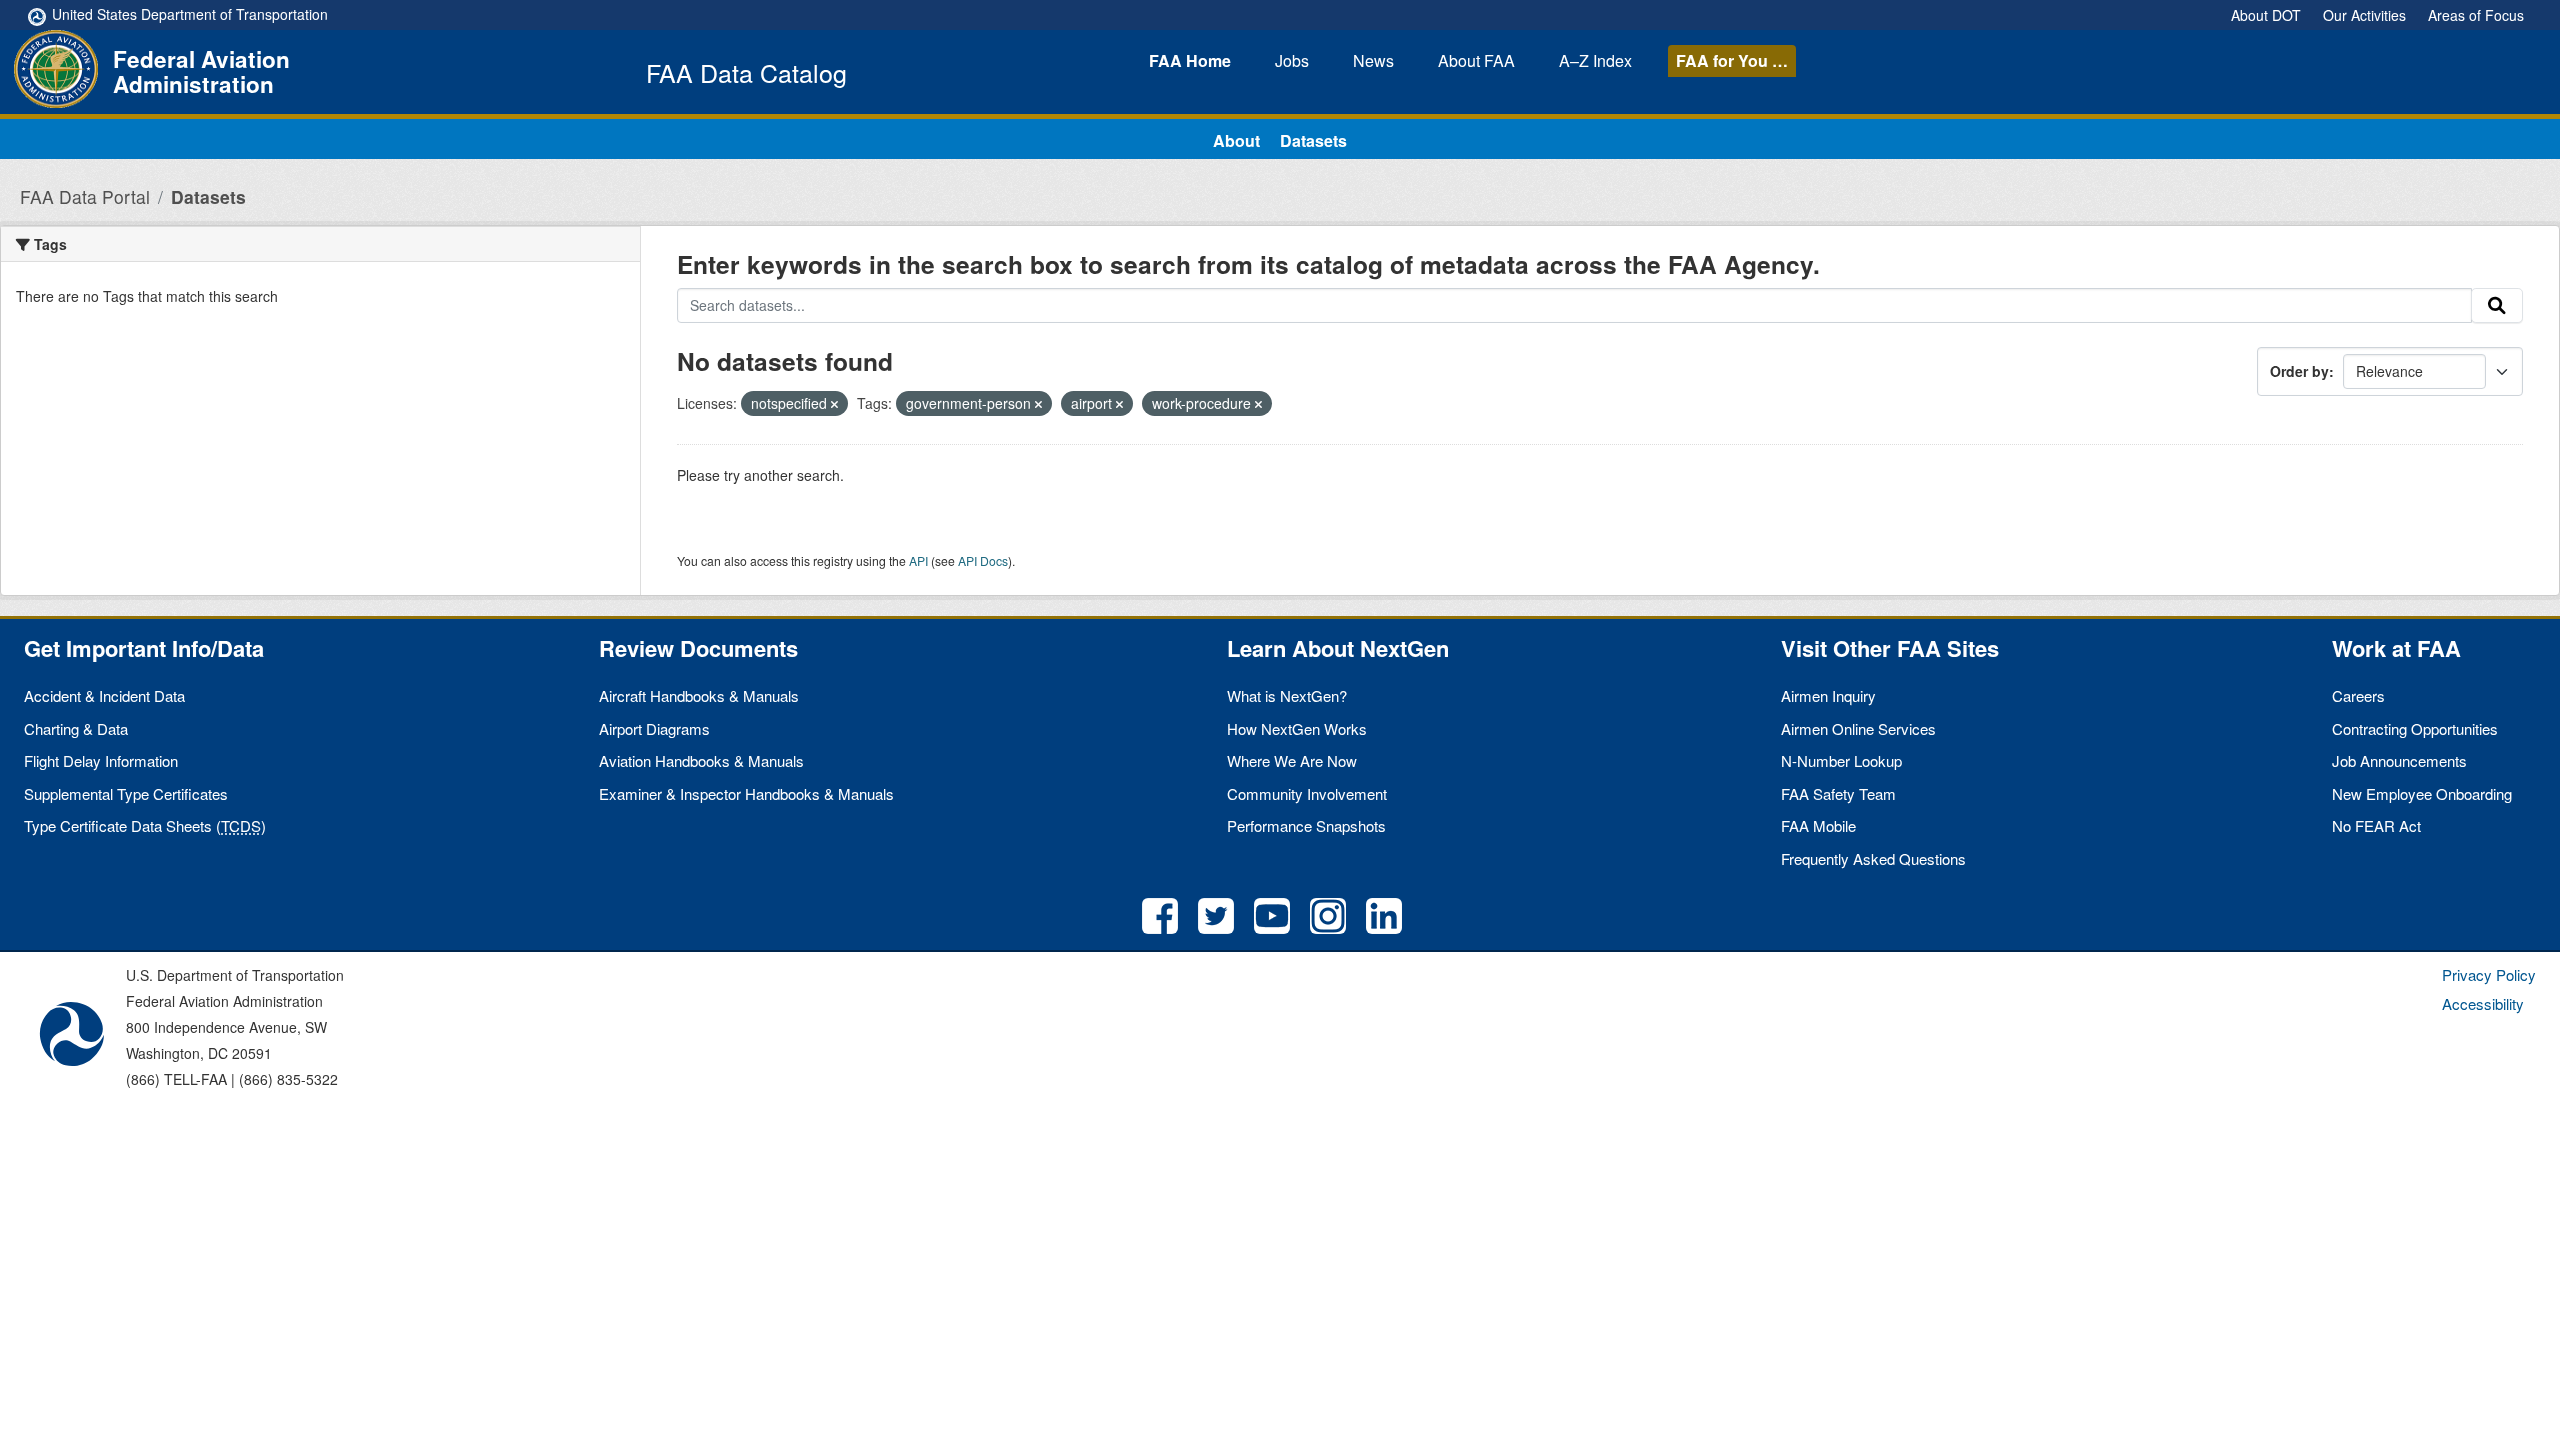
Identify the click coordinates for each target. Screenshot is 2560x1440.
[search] (2497, 306)
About (1476, 60)
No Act (2376, 825)
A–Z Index (1595, 60)
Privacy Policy (2489, 974)
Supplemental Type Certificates (126, 793)
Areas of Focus (2476, 15)
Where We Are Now (1292, 760)
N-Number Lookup (1841, 760)
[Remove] (834, 404)
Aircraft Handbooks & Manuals (699, 695)
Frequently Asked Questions (1873, 858)
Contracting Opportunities (2415, 728)
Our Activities (2364, 15)
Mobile (1818, 825)
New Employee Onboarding (2422, 793)
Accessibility (2483, 1003)
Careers (2358, 695)
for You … (1732, 60)
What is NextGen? (1287, 695)
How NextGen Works (1297, 728)
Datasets (1313, 140)
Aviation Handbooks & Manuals (701, 760)
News (1373, 60)
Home (1190, 60)
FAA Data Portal (85, 196)
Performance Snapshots (1306, 825)
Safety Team (1838, 793)
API (918, 560)
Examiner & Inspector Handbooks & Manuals (746, 793)
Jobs (1292, 60)
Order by (2299, 371)
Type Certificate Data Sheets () (145, 825)
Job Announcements (2399, 760)
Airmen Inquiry (1828, 695)
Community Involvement (1307, 793)
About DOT (2266, 15)
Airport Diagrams (654, 728)
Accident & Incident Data (104, 695)
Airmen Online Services (1858, 728)
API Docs (983, 560)
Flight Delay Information (101, 760)
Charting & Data (76, 728)
